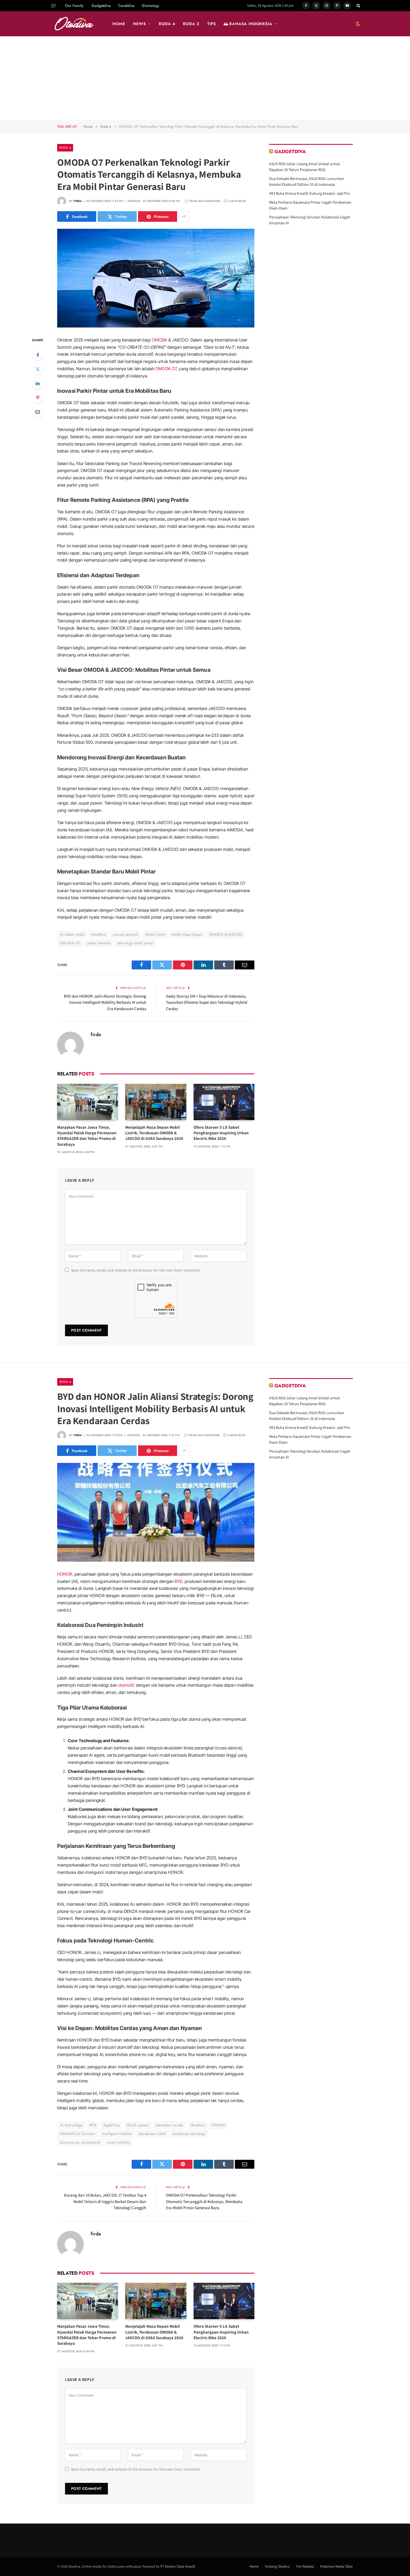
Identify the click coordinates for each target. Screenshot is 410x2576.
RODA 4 (167, 24)
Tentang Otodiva (277, 2566)
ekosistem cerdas (170, 2125)
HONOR (65, 1574)
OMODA (160, 340)
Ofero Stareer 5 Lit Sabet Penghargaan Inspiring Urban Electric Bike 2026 (221, 1133)
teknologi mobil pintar (135, 943)
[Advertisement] (205, 78)
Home (254, 2566)
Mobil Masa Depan (187, 934)
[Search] (358, 6)
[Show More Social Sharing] (184, 216)
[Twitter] (38, 369)
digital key (111, 2125)
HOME (119, 24)
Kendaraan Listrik (152, 2134)
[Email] (38, 412)
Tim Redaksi (305, 2566)
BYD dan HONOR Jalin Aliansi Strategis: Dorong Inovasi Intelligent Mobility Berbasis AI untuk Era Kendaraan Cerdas (105, 1002)
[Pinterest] (38, 398)
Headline (98, 934)
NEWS (139, 24)
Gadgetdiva (101, 6)
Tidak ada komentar (205, 201)
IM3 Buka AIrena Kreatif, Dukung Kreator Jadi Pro (310, 193)
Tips (212, 24)
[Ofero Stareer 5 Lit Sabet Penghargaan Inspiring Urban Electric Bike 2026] (224, 1102)
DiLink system (138, 2125)
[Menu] (54, 6)
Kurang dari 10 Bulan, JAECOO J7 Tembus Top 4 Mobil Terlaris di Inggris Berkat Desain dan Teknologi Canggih (105, 2201)
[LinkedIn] (38, 383)
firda (78, 201)
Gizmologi (150, 6)
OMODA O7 (166, 369)
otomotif (126, 1685)
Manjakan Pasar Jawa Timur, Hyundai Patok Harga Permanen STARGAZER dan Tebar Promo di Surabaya (87, 1136)
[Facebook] (38, 355)
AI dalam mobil (72, 934)
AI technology (71, 2125)
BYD (178, 1581)
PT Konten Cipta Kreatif (178, 2566)
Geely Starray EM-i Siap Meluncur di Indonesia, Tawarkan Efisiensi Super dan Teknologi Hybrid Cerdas (207, 1002)
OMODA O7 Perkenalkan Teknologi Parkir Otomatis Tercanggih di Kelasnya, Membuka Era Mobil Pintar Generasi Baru (204, 2201)
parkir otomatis (99, 943)
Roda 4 (65, 148)
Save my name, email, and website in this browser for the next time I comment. (136, 1270)
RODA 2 (191, 24)
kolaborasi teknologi (189, 2134)
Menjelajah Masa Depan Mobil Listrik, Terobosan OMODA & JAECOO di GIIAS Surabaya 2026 (154, 1133)
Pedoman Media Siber (337, 2566)
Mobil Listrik (155, 934)
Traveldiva (126, 6)
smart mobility (118, 2142)
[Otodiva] (74, 24)
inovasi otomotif (126, 934)
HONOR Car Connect (78, 2134)
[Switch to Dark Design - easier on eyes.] (357, 24)
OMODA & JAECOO (226, 934)
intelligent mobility (117, 2134)
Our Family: (75, 6)
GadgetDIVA (290, 151)
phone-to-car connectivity (80, 2142)
